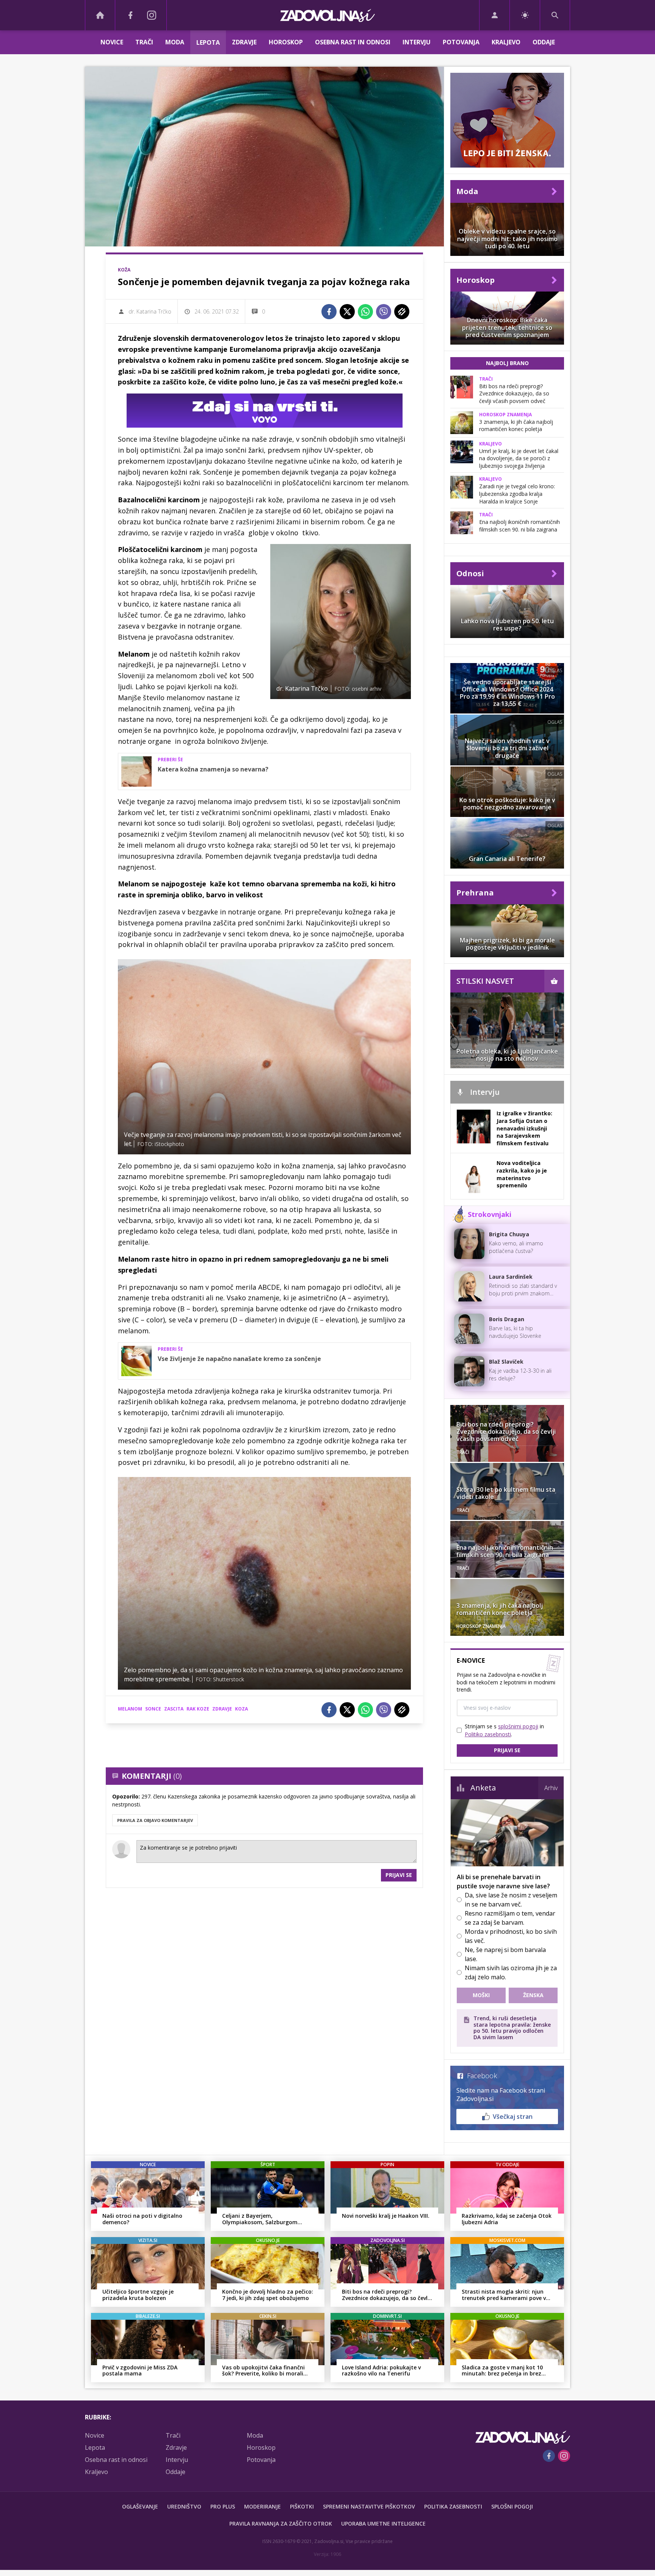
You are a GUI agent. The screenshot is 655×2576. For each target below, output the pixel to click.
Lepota (208, 42)
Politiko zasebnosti (488, 1734)
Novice (112, 42)
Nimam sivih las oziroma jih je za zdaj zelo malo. (511, 1972)
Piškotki (302, 2506)
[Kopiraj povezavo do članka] (402, 312)
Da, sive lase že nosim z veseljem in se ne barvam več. (511, 1900)
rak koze (198, 1709)
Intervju (417, 42)
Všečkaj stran (513, 2117)
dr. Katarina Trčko (150, 311)
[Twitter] (347, 312)
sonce (153, 1709)
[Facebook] (130, 15)
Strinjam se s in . (504, 1730)
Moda (175, 42)
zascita (174, 1709)
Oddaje (544, 42)
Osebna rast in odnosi (353, 42)
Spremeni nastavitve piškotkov (369, 2506)
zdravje (222, 1709)
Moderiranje (262, 2506)
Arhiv (551, 1788)
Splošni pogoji (512, 2506)
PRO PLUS (223, 2506)
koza (241, 1709)
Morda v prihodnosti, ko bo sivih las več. (511, 1936)
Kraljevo (506, 42)
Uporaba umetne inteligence (383, 2523)
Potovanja (461, 42)
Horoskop (286, 42)
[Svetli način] (525, 15)
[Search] (555, 15)
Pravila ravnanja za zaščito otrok (281, 2523)
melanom (130, 1709)
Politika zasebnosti (453, 2506)
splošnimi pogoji (518, 1726)
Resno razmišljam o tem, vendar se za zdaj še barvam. (510, 1918)
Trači (144, 42)
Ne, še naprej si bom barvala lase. (505, 1954)
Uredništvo (184, 2506)
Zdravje (244, 42)
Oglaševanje (140, 2506)
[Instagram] (152, 15)
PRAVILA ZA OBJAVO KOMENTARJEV (155, 1820)
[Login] (494, 15)
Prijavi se (399, 1875)
